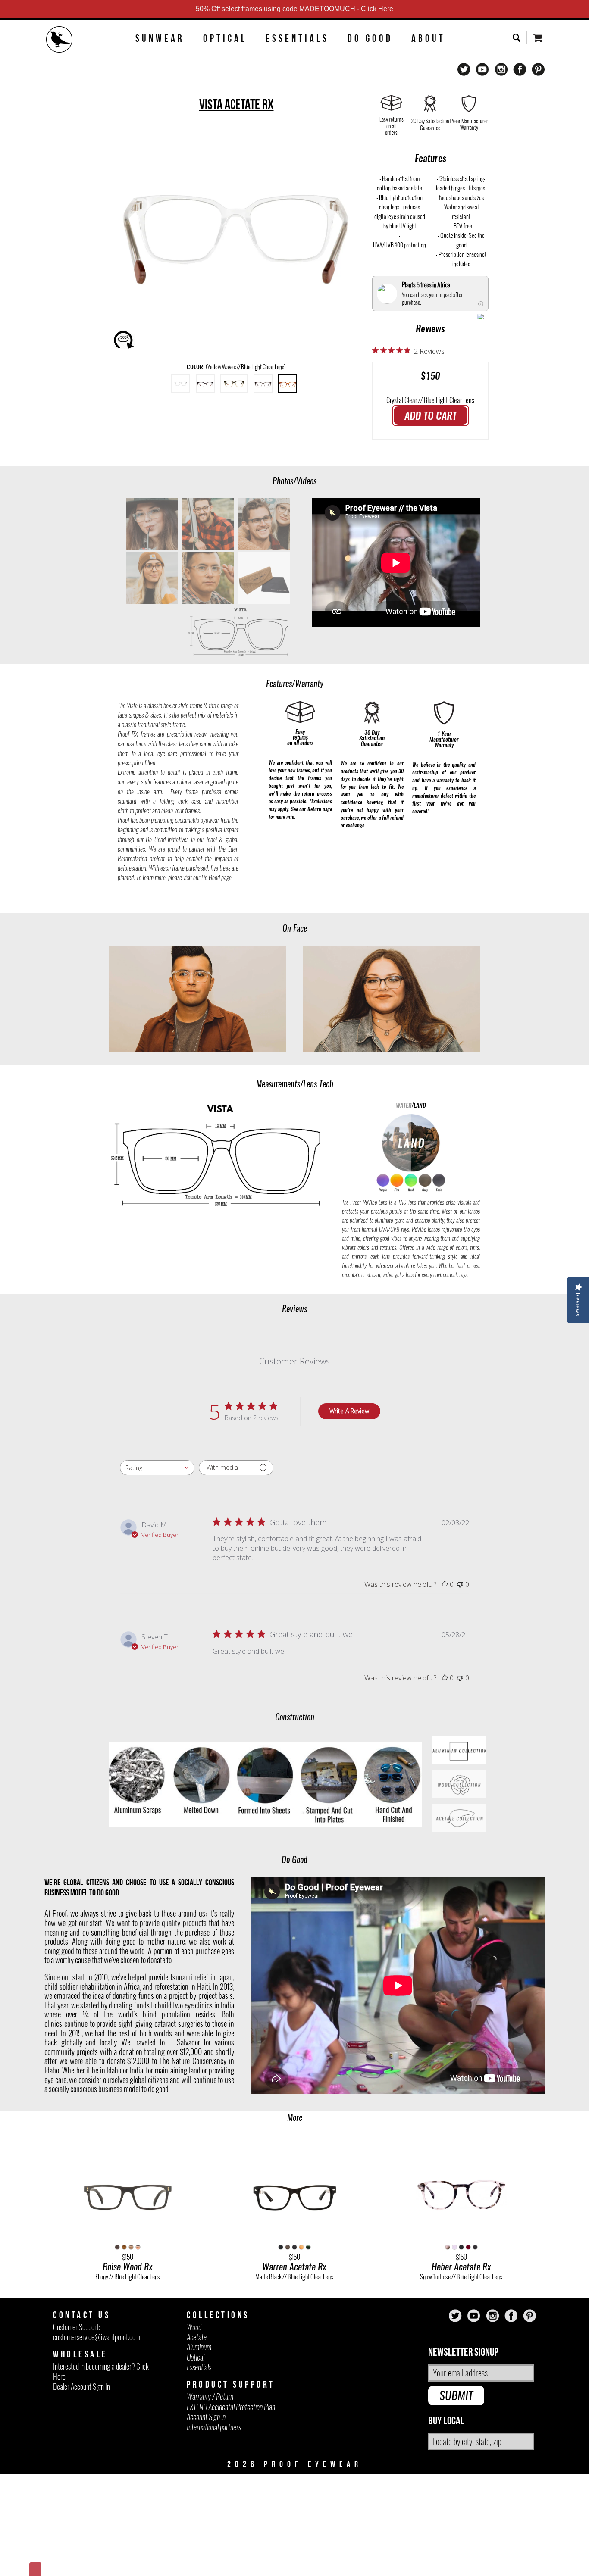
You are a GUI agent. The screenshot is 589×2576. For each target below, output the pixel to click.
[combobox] (157, 1468)
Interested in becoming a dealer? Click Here (101, 2371)
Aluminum (199, 2347)
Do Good (370, 38)
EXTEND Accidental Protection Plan (231, 2407)
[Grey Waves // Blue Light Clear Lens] (263, 384)
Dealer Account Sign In (81, 2387)
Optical (225, 38)
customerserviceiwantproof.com (97, 2337)
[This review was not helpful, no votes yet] (460, 1584)
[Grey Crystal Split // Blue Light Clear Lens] (205, 384)
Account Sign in (206, 2417)
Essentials (297, 38)
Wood (194, 2327)
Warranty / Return (210, 2396)
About (428, 38)
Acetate (197, 2337)
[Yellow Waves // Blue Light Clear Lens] (288, 384)
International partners (214, 2427)
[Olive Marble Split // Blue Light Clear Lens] (234, 384)
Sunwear (160, 38)
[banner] (60, 41)
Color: (236, 367)
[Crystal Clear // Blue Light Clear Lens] (181, 384)
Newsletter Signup (463, 2353)
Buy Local (446, 2421)
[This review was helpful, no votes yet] (445, 1584)
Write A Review (349, 1411)
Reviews (430, 328)
